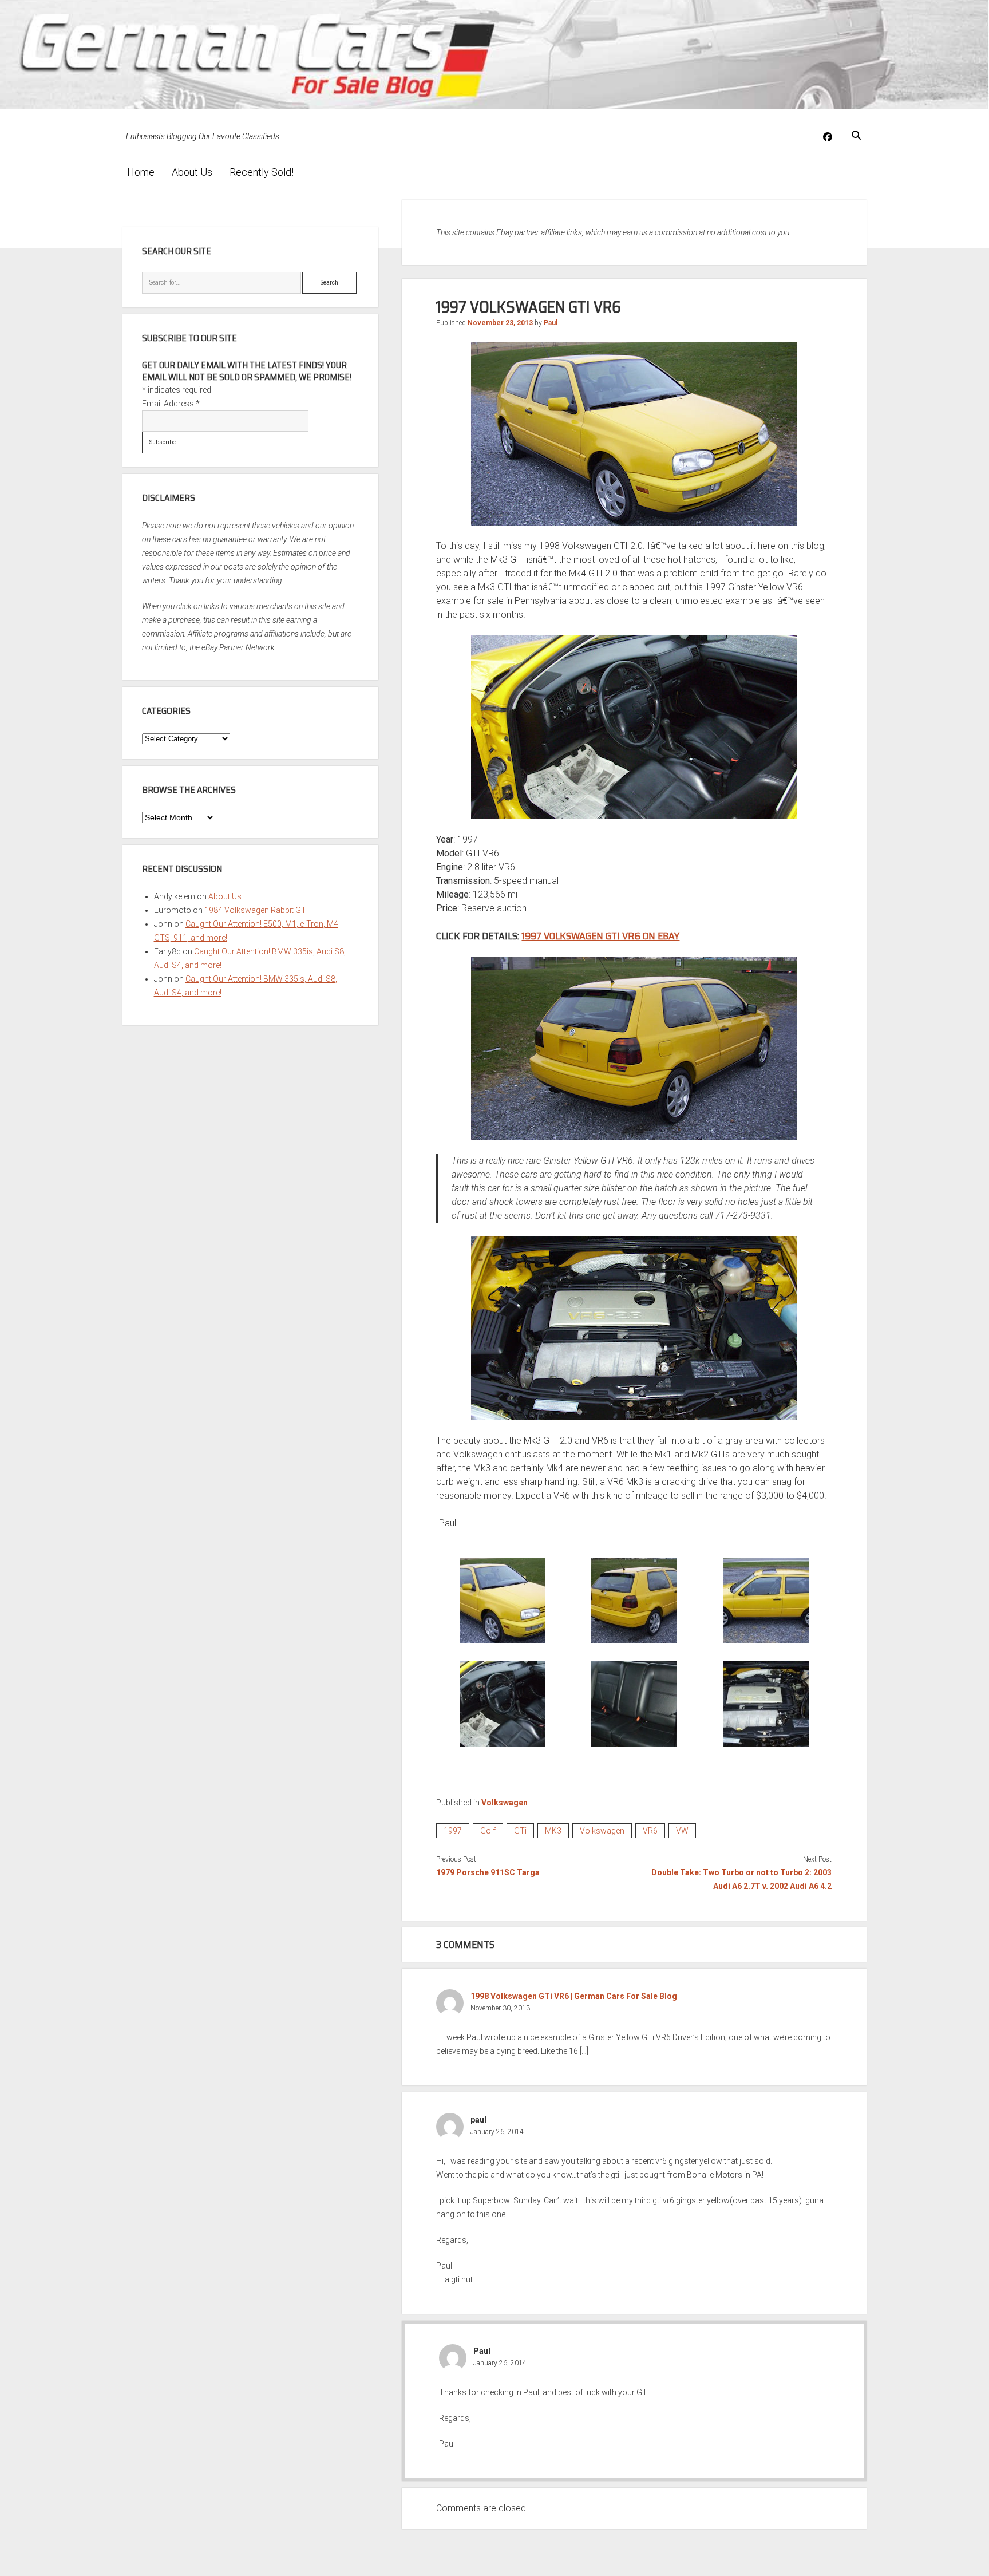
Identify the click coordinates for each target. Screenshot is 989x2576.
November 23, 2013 (500, 323)
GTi (520, 1831)
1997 (453, 1831)
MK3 (553, 1831)
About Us (192, 172)
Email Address (171, 404)
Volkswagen (505, 1803)
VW (682, 1831)
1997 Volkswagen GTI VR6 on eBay (600, 936)
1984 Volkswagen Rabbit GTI (256, 910)
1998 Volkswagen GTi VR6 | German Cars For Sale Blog (574, 1996)
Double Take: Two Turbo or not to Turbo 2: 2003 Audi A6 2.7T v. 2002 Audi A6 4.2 (741, 1879)
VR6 (650, 1831)
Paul (551, 323)
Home (141, 172)
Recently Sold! (262, 172)
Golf (488, 1831)
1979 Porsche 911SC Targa (488, 1872)
